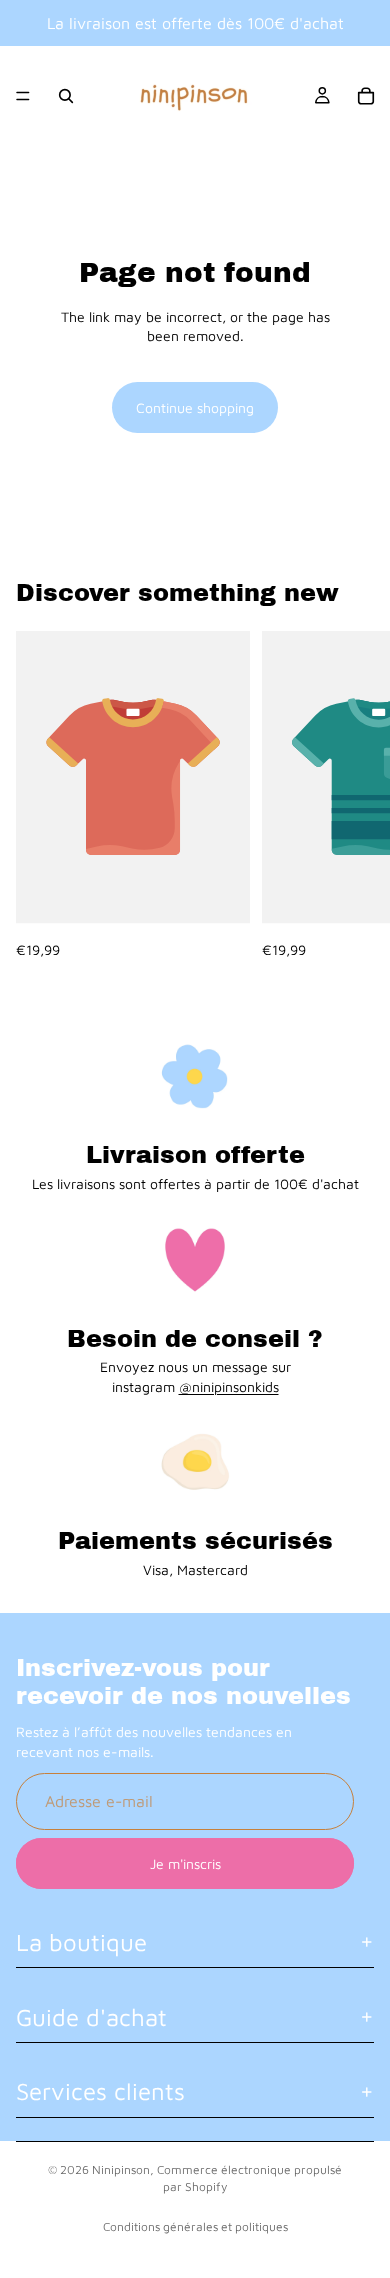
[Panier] (366, 96)
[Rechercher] (66, 96)
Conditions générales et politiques (195, 2226)
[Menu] (23, 96)
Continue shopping (195, 407)
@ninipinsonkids (229, 1386)
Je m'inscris (185, 1863)
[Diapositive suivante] (352, 795)
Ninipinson (121, 2169)
